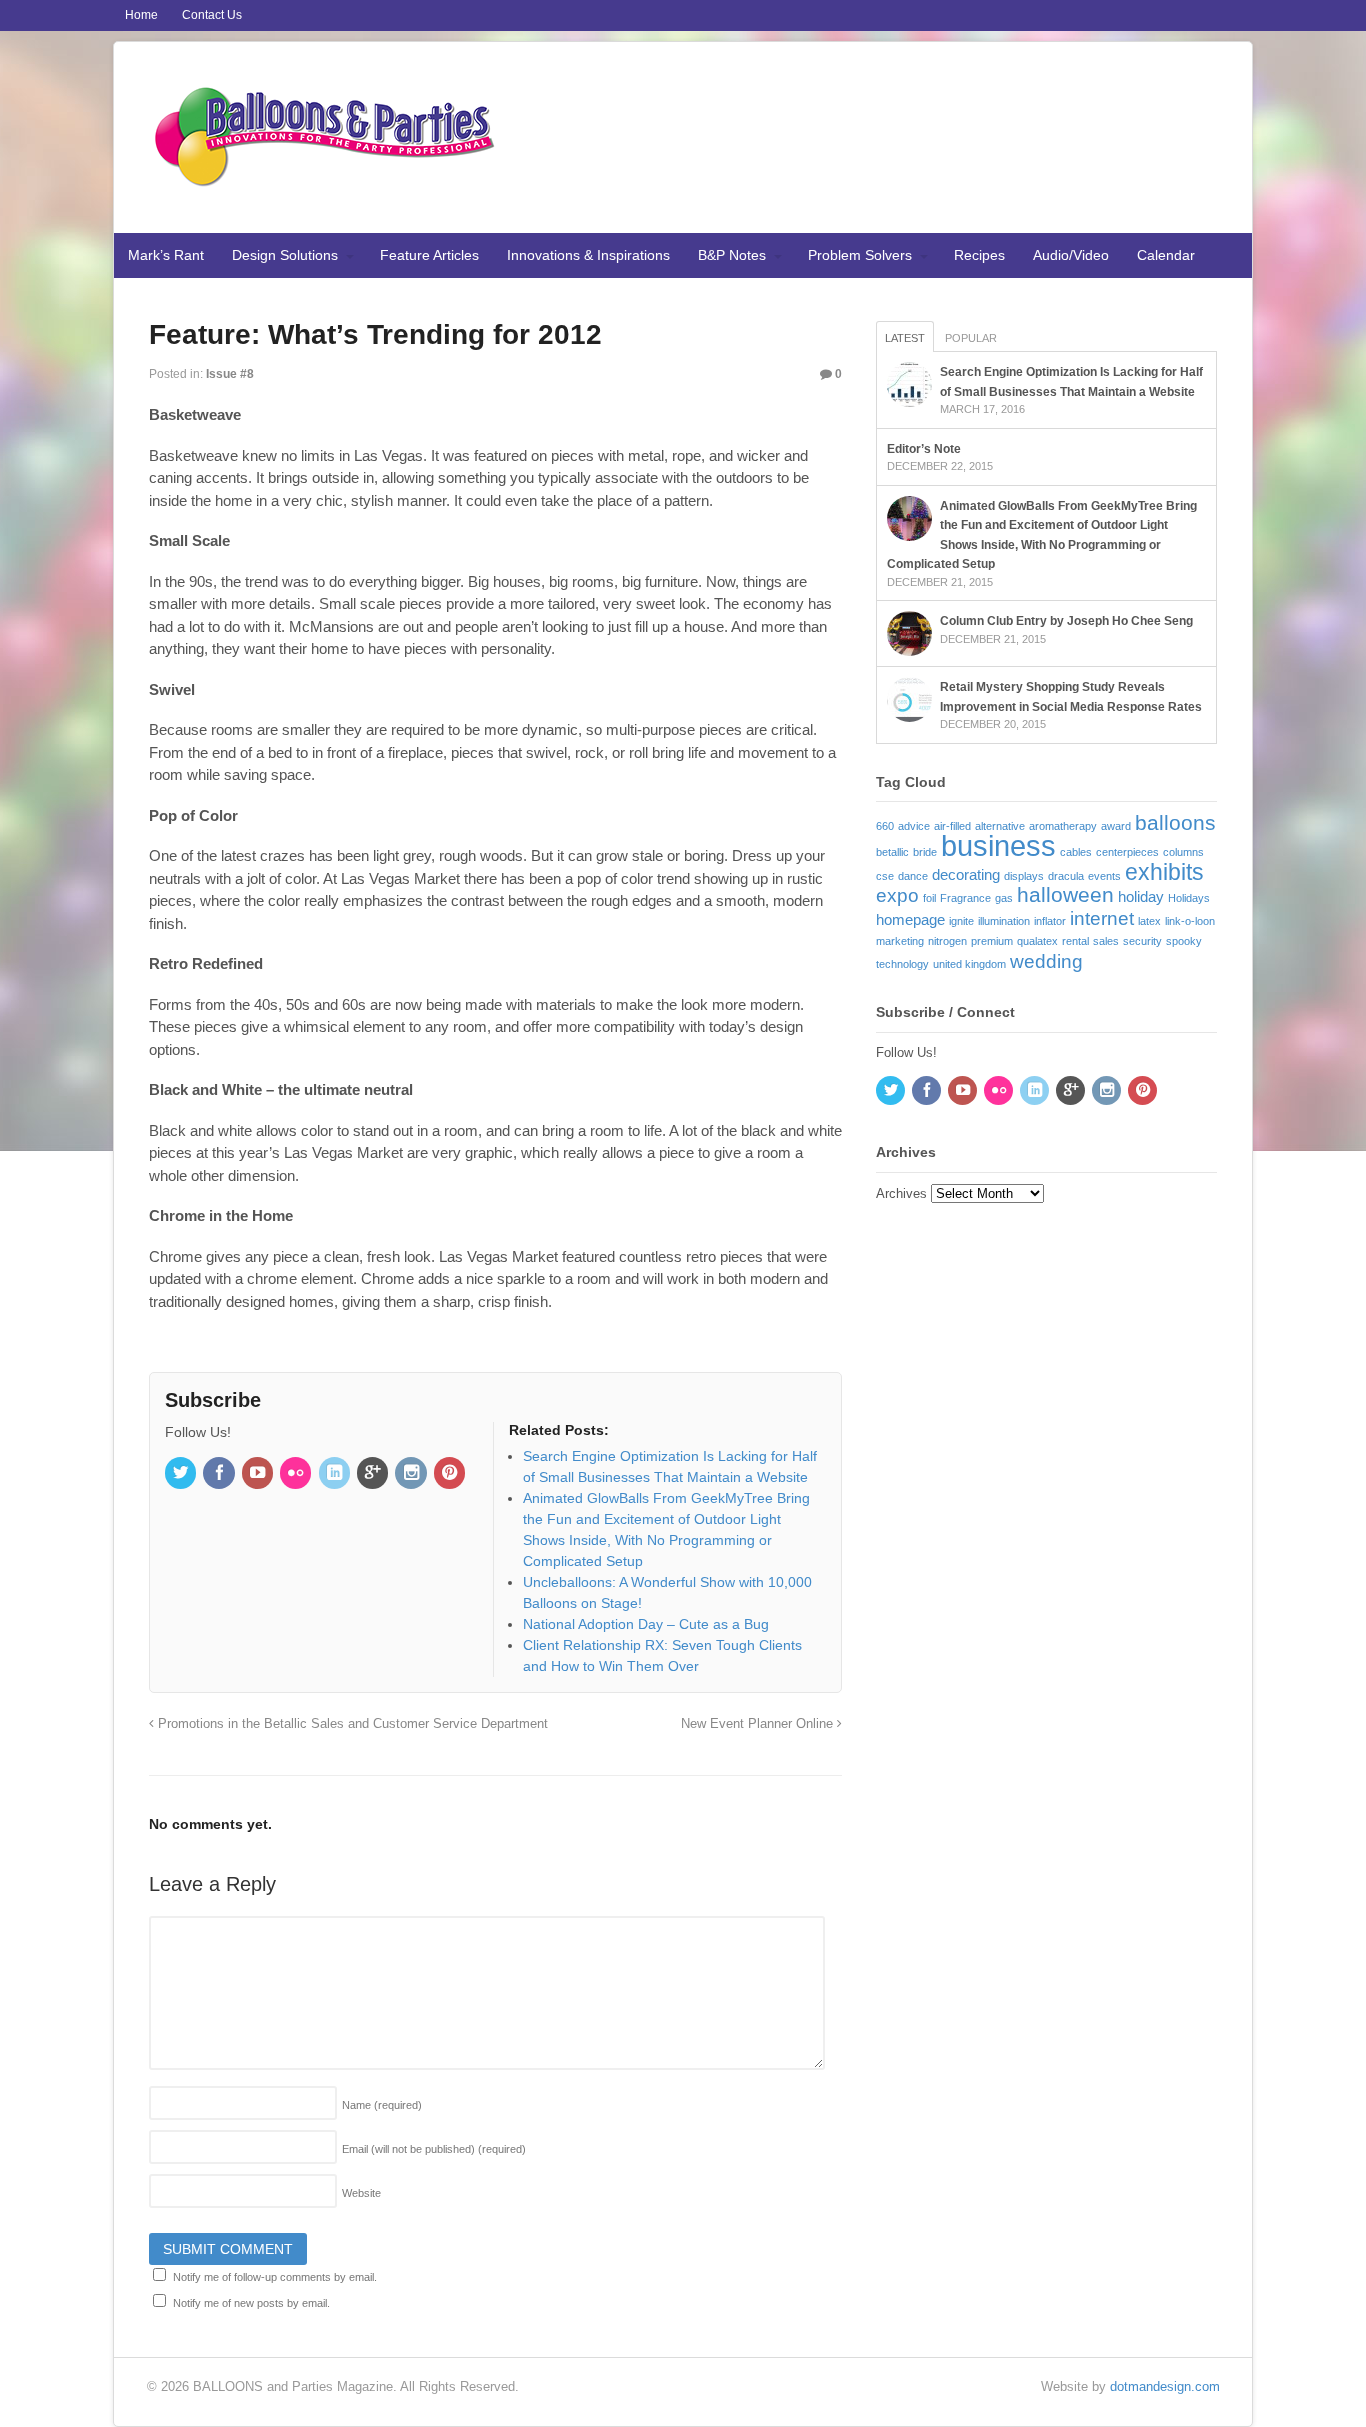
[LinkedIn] (336, 1474)
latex (1149, 921)
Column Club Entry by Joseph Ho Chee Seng (1066, 621)
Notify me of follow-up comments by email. (275, 2277)
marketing (900, 941)
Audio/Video (1071, 255)
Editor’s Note (924, 449)
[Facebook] (220, 1474)
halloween (1065, 895)
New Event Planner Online (759, 1724)
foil (929, 898)
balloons (1175, 823)
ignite (961, 921)
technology (902, 964)
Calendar (1166, 255)
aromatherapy (1063, 826)
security (1142, 941)
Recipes (979, 255)
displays (1024, 876)
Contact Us (212, 15)
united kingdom (969, 964)
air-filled (952, 826)
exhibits (1164, 872)
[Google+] (374, 1474)
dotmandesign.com (1165, 2386)
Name (382, 2105)
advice (914, 826)
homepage (910, 919)
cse (885, 876)
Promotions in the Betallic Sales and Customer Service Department (351, 1724)
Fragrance (965, 898)
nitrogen (947, 941)
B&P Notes (732, 255)
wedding (1046, 961)
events (1104, 876)
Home (141, 15)
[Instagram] (412, 1474)
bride (925, 852)
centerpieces (1127, 852)
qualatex (1037, 941)
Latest (905, 338)
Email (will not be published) (434, 2149)
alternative (1000, 826)
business (998, 845)
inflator (1050, 921)
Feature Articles (429, 255)
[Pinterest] (451, 1474)
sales (1106, 941)
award (1116, 826)
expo (897, 895)
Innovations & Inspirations (588, 255)
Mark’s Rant (166, 255)
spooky (1184, 941)
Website (361, 2193)
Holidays (1189, 898)
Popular (971, 338)
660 (885, 826)
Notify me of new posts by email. (251, 2303)
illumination (1004, 921)
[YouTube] (259, 1474)
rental (1075, 941)
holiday (1141, 896)
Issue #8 (230, 374)
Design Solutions (285, 255)
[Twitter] (182, 1474)
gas (1004, 898)
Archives (901, 1193)
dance (913, 876)
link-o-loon (1190, 921)
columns (1183, 852)
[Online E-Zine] (324, 182)
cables (1076, 852)
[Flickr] (297, 1474)
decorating (966, 874)
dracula (1066, 876)
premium (992, 941)
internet (1102, 918)
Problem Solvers (860, 255)
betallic (892, 852)
